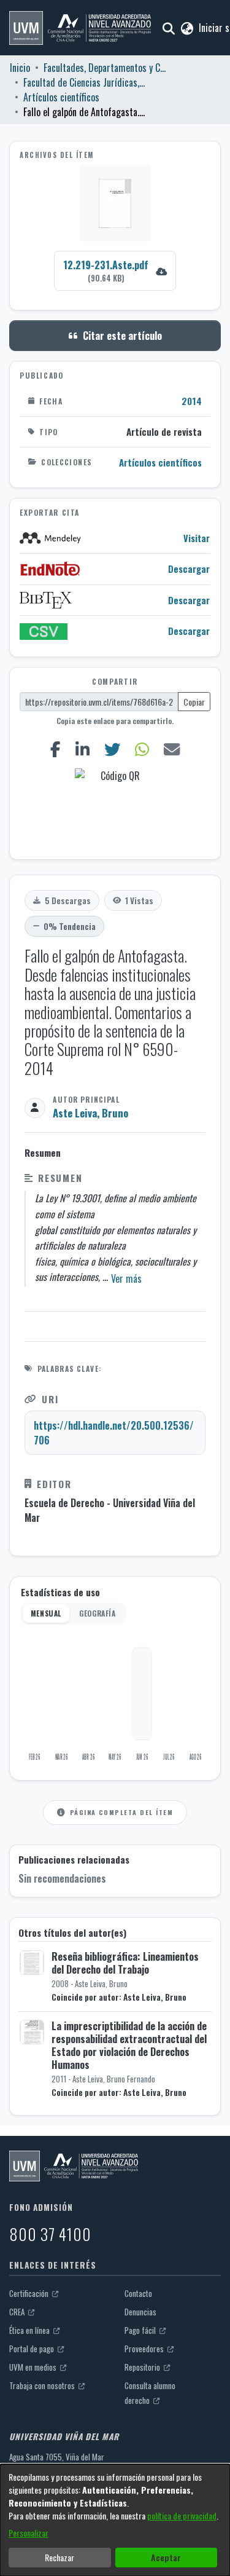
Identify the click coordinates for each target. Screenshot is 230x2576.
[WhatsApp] (142, 749)
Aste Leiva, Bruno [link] (90, 1113)
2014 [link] (192, 401)
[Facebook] (55, 749)
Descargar (189, 569)
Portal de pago (33, 2349)
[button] (80, 28)
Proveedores (145, 2349)
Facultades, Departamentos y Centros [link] (105, 68)
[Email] (171, 749)
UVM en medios (34, 2367)
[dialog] (115, 2520)
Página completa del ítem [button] (121, 1812)
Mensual (46, 1613)
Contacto (138, 2293)
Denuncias (140, 2312)
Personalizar (29, 2533)
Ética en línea (30, 2330)
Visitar (197, 538)
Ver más (126, 1278)
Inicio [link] (20, 68)
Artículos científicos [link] (61, 97)
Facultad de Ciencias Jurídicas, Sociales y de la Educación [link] (85, 82)
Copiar (194, 702)
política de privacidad (182, 2515)
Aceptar (166, 2557)
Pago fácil (141, 2330)
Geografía (97, 1613)
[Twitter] (112, 749)
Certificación (30, 2293)
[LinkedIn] (82, 749)
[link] (115, 271)
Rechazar (59, 2557)
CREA (18, 2312)
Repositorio (143, 2367)
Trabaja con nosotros (43, 2385)
